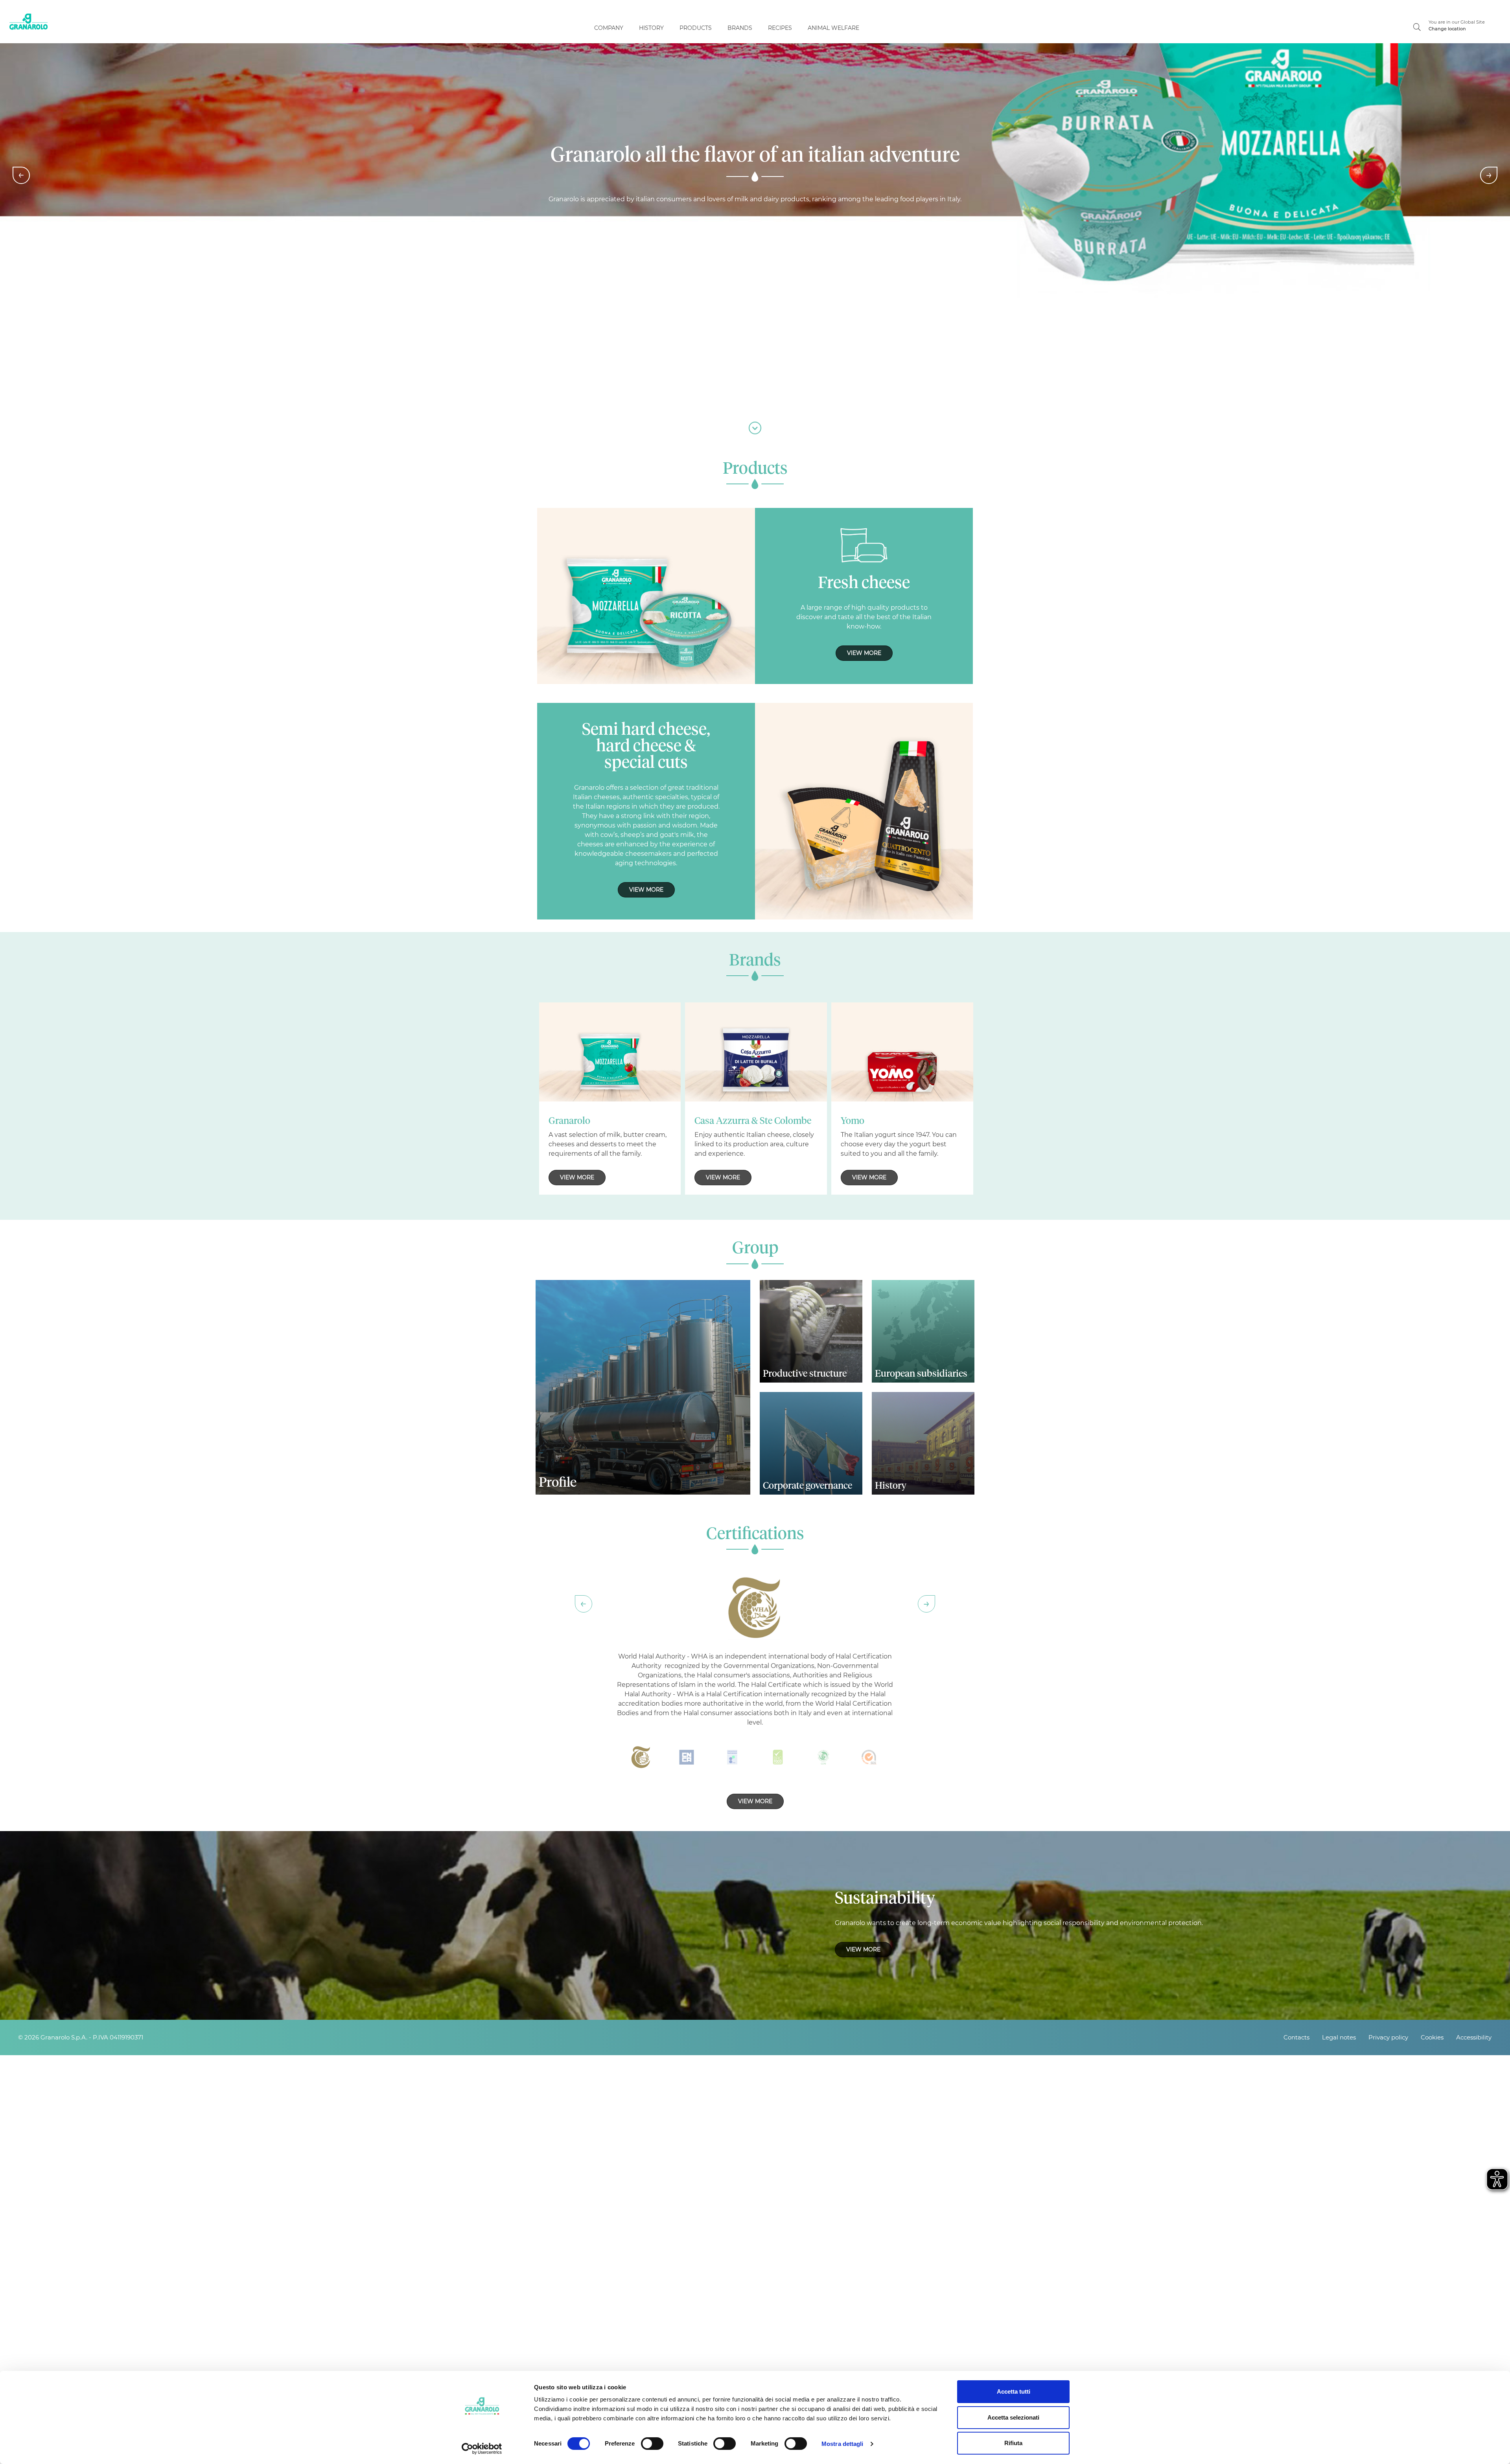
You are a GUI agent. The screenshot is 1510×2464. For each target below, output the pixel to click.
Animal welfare (833, 28)
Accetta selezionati (1013, 2417)
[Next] (1489, 175)
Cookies (1432, 2037)
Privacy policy (1388, 2037)
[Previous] (21, 175)
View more (864, 653)
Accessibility (1474, 2037)
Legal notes (1339, 2037)
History (651, 28)
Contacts (1296, 2037)
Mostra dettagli (842, 2444)
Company (609, 28)
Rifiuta (1013, 2443)
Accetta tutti (1014, 2391)
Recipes (780, 28)
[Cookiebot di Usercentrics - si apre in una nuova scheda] (482, 2449)
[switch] (652, 2444)
